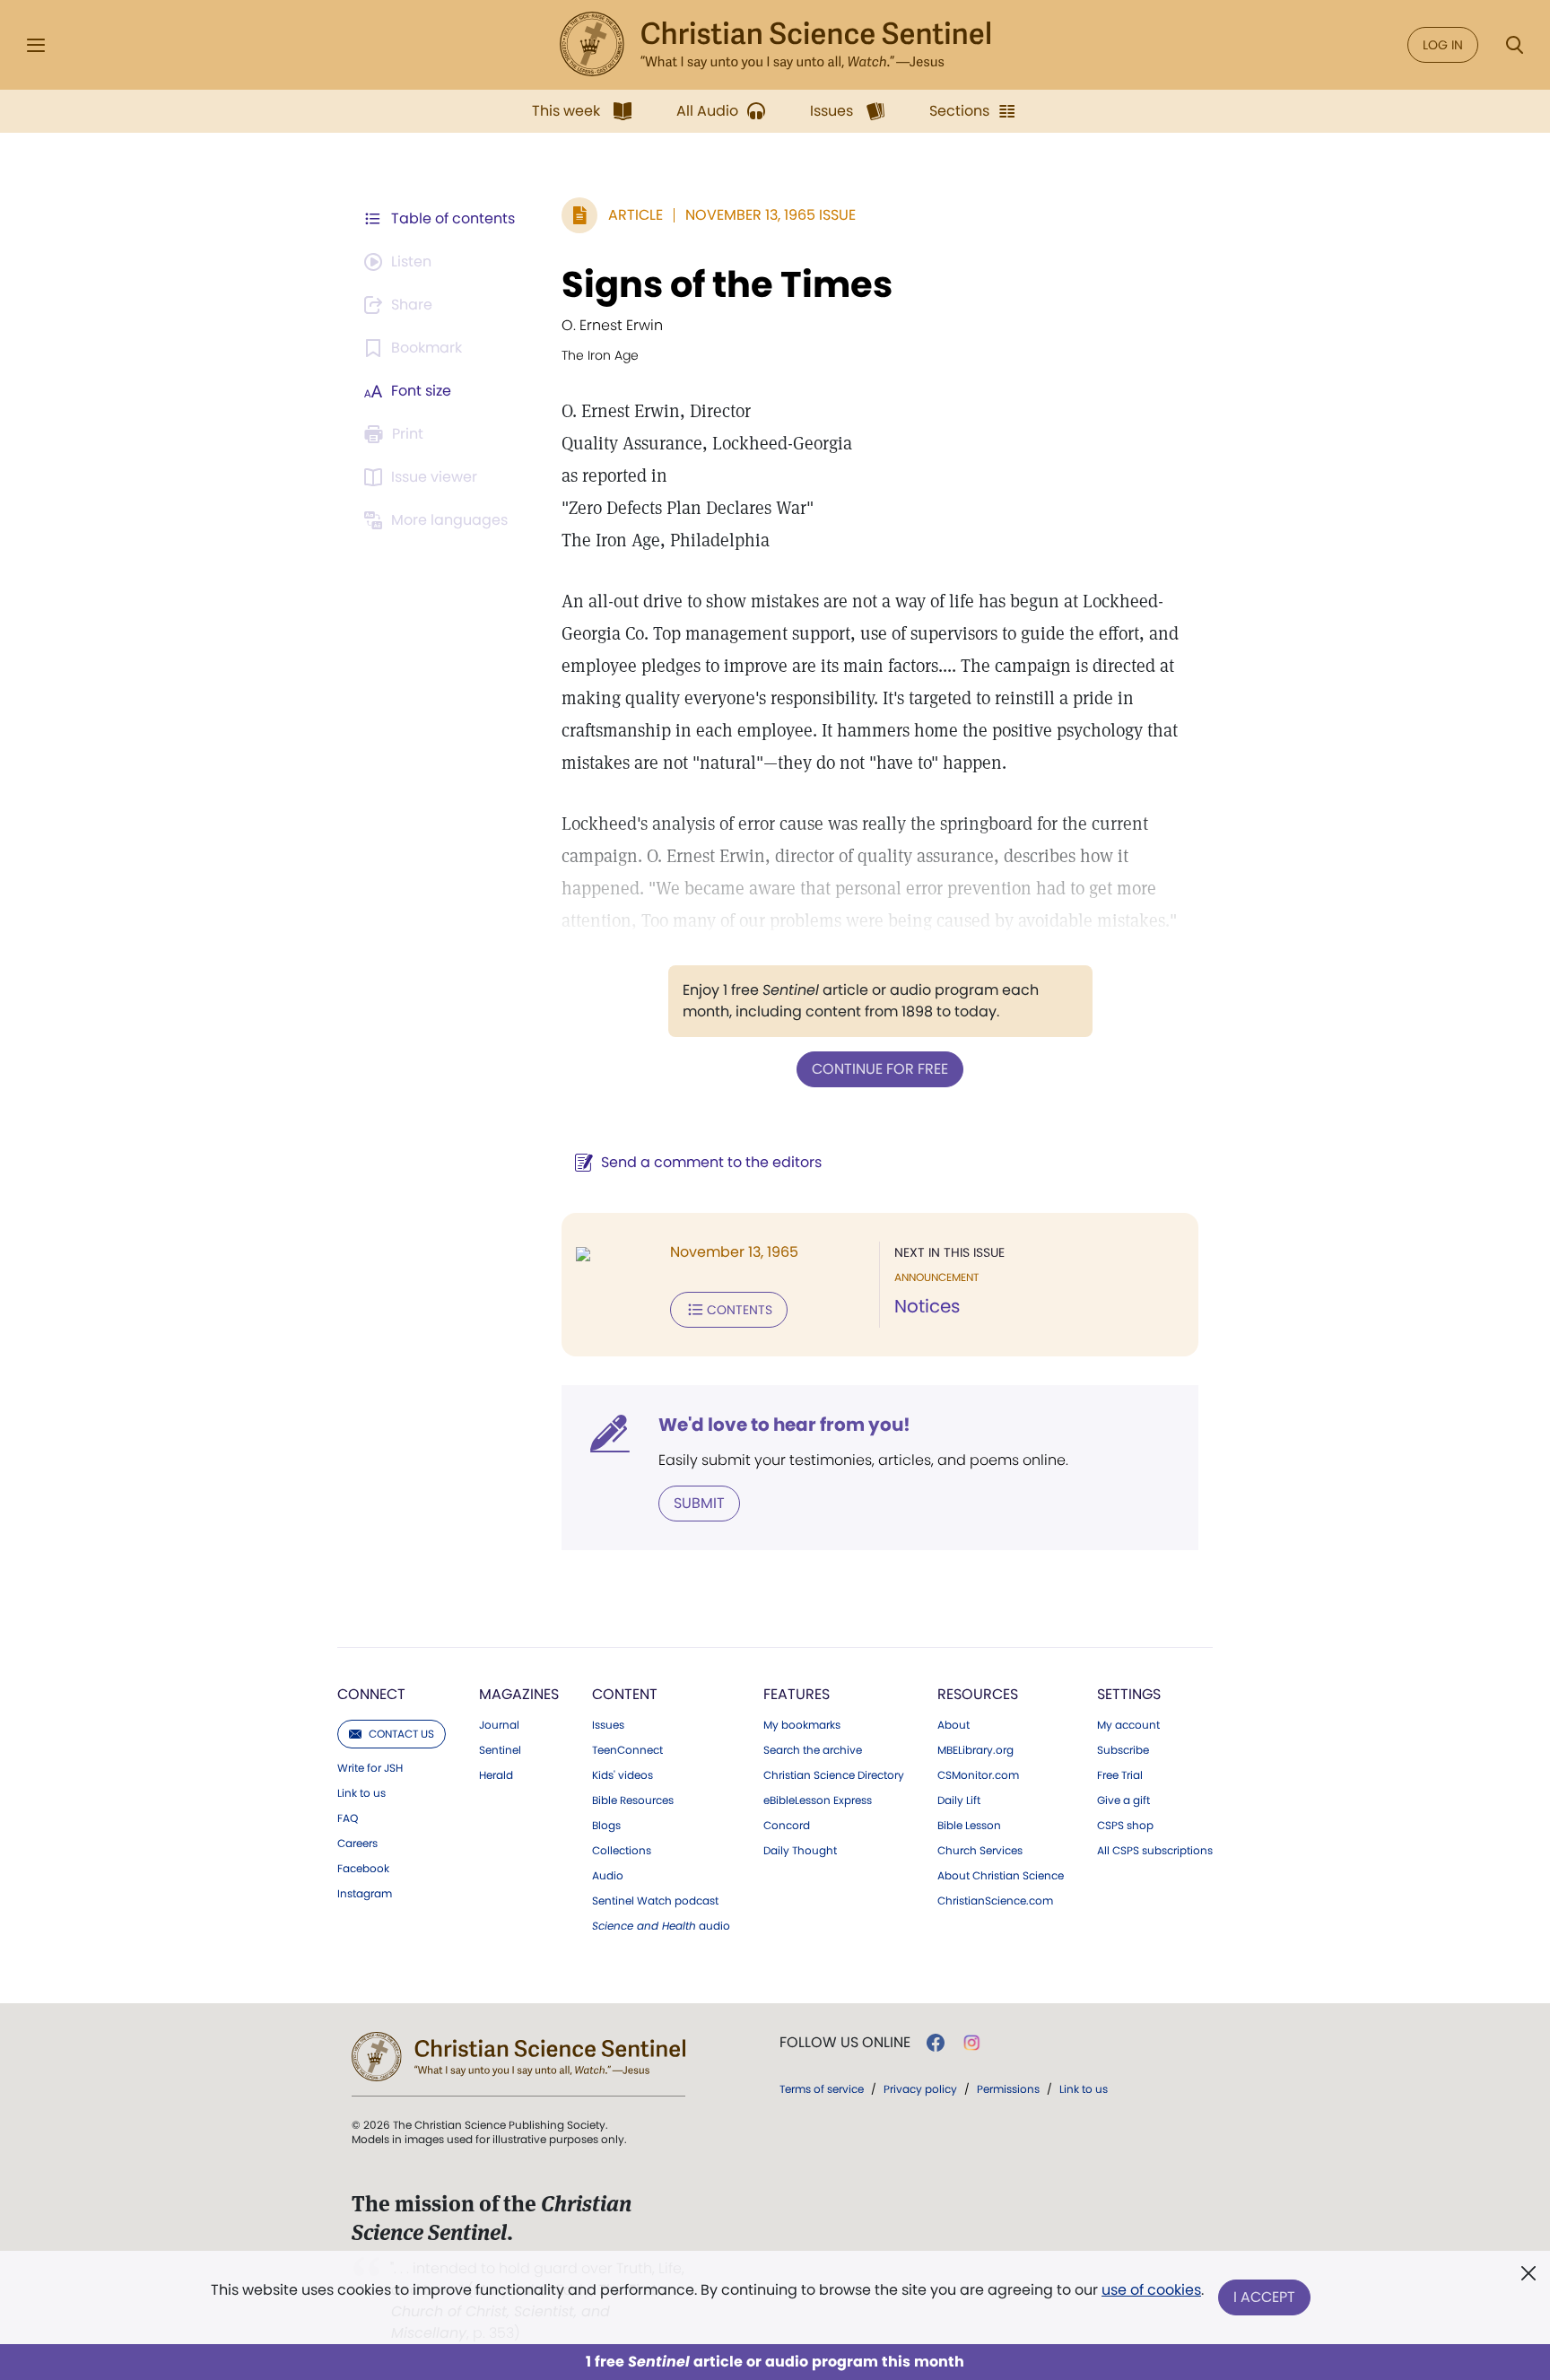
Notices (927, 1306)
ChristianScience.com (995, 1901)
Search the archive (813, 1750)
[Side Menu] (36, 45)
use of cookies (1151, 2290)
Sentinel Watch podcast (655, 1901)
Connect (371, 1694)
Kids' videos (623, 1775)
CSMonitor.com (978, 1775)
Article (636, 215)
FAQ (348, 1818)
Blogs (606, 1826)
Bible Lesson (969, 1826)
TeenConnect (627, 1750)
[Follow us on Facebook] (936, 2043)
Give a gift (1123, 1800)
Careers (357, 1844)
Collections (622, 1851)
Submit (699, 1503)
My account (1128, 1725)
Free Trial (1120, 1775)
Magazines (519, 1694)
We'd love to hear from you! (784, 1425)
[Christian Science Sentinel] (775, 45)
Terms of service (822, 2089)
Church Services (980, 1851)
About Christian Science (1001, 1876)
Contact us (401, 1734)
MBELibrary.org (975, 1750)
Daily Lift (959, 1800)
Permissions (1008, 2089)
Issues (608, 1725)
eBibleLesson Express (818, 1800)
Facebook (363, 1869)
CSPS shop (1125, 1826)
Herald (496, 1775)
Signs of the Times (727, 284)
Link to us (361, 1793)
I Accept (1264, 2297)
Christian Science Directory (834, 1775)
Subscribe (1123, 1750)
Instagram (365, 1894)
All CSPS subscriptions (1155, 1851)
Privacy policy (920, 2089)
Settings (1129, 1694)
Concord (787, 1826)
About (954, 1725)
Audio (608, 1876)
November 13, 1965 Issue (771, 215)
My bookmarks (802, 1725)
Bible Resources (633, 1800)
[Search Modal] (1514, 45)
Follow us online (845, 2043)
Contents (740, 1310)
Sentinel (500, 1750)
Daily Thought (800, 1851)
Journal (499, 1725)
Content (625, 1694)
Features (797, 1694)
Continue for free (880, 1069)
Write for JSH (370, 1768)
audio (661, 1926)
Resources (978, 1694)
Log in (1443, 45)
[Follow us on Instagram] (972, 2043)
